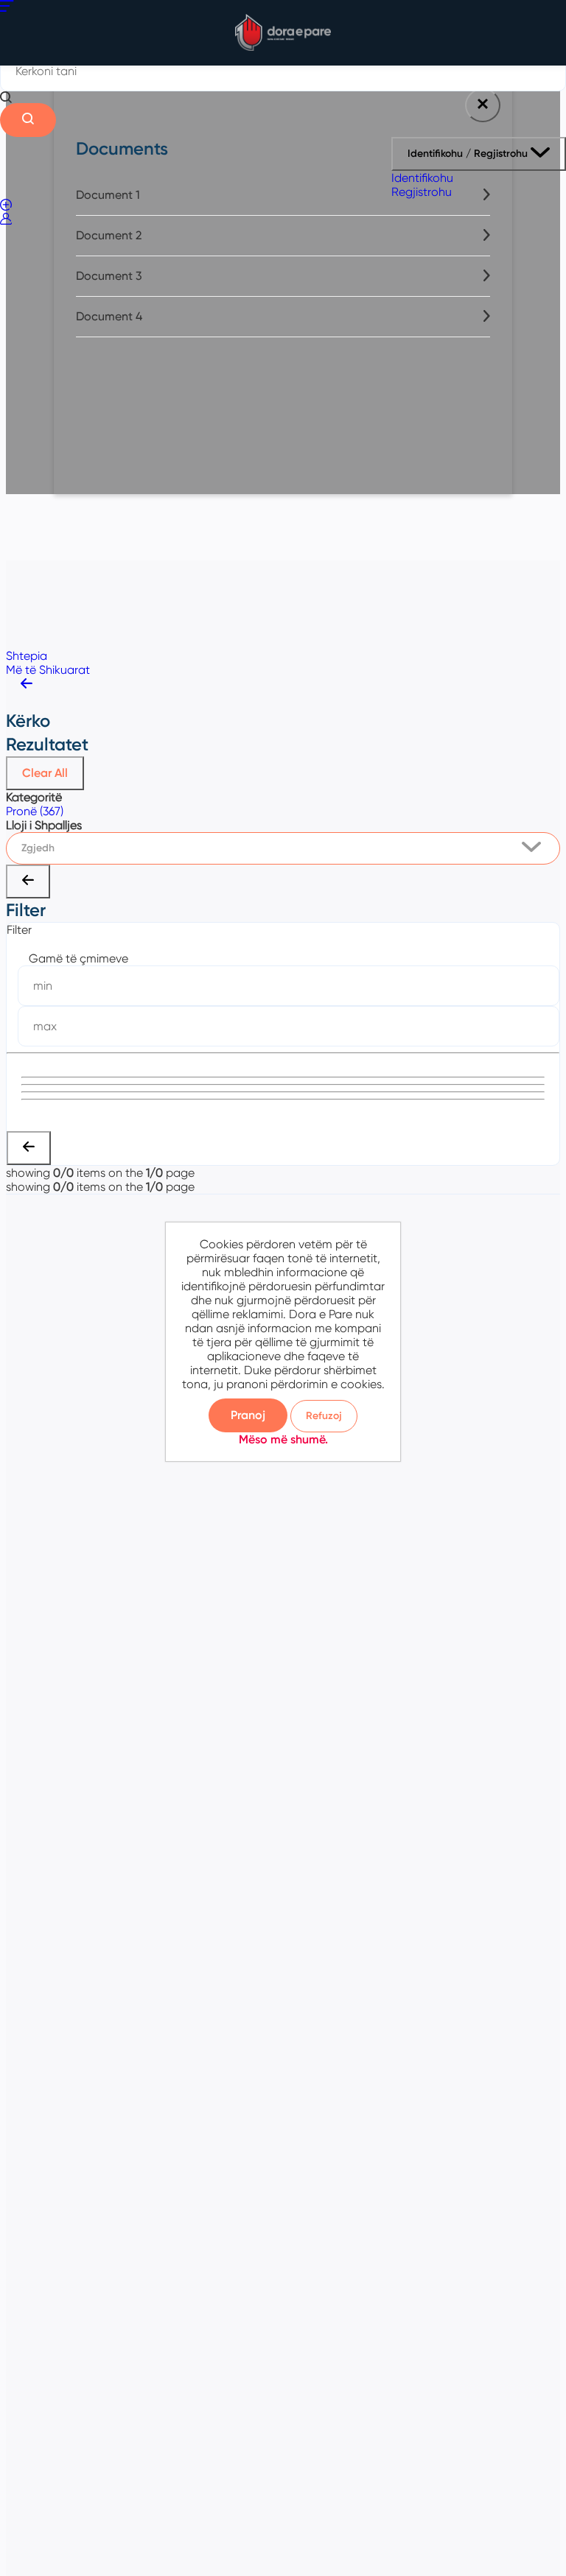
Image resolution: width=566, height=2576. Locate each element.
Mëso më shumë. (283, 1439)
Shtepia (27, 656)
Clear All (45, 773)
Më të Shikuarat (48, 670)
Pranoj (248, 1415)
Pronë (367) (35, 811)
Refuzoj (324, 1416)
